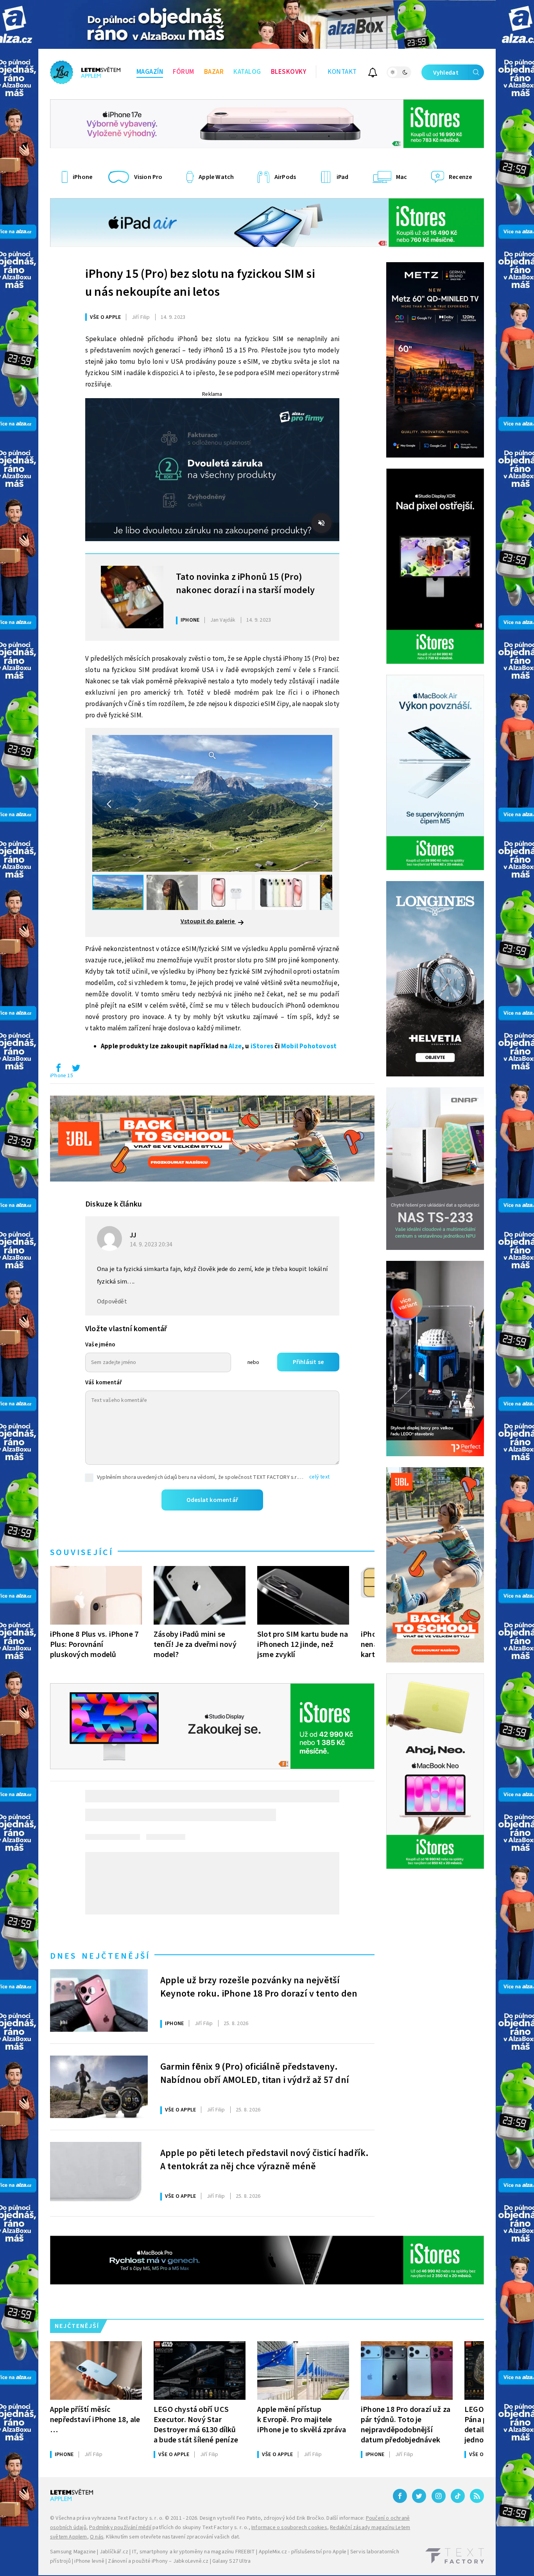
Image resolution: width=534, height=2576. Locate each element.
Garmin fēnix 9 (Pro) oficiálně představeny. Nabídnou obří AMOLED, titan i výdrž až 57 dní (255, 2074)
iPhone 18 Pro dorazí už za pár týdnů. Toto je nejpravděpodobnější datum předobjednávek (406, 2425)
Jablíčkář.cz (114, 2552)
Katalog (247, 72)
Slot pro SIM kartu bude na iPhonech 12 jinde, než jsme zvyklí (303, 1644)
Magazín (150, 72)
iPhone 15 (62, 1076)
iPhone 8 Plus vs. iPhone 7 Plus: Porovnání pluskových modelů (94, 1644)
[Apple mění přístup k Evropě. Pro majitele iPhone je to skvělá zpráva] (303, 2370)
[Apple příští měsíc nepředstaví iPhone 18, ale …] (96, 2370)
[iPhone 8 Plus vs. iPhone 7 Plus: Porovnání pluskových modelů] (96, 1595)
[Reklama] (267, 24)
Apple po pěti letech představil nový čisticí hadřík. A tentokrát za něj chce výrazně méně (264, 2160)
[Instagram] (439, 2496)
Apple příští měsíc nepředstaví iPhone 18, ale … (95, 2420)
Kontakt (342, 72)
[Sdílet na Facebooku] (58, 1070)
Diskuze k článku (114, 1204)
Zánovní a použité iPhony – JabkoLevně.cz (158, 2561)
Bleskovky (289, 72)
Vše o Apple (105, 317)
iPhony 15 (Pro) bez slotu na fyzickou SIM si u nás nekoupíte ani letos (200, 283)
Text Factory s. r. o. (140, 2518)
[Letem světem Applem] (85, 72)
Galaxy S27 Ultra (231, 2561)
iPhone (190, 620)
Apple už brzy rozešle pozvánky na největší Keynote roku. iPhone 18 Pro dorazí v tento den (259, 1987)
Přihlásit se (308, 1362)
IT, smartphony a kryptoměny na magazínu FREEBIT (194, 2552)
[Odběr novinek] (373, 74)
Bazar (214, 72)
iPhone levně (89, 2561)
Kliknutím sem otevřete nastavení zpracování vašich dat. (173, 2537)
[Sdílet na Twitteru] (76, 1070)
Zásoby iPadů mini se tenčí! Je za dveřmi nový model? (195, 1644)
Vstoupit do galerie (208, 921)
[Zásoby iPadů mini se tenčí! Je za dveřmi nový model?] (200, 1595)
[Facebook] (400, 2496)
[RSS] (477, 2496)
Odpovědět (112, 1301)
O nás (97, 2537)
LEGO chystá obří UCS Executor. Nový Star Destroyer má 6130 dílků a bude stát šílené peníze (196, 2425)
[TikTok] (458, 2496)
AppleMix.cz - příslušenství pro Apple (303, 2552)
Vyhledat (446, 73)
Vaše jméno (100, 1345)
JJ (133, 1235)
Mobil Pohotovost (309, 1046)
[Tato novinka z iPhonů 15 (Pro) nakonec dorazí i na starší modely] (132, 597)
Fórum (184, 72)
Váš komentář (104, 1383)
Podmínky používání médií (120, 2528)
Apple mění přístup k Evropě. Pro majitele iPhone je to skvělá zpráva (302, 2420)
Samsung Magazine (73, 2552)
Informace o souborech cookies (289, 2528)
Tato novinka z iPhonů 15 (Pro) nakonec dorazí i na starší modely (245, 584)
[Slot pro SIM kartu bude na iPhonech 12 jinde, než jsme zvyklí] (303, 1595)
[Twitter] (419, 2496)
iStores (262, 1046)
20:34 (152, 1244)
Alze (235, 1046)
